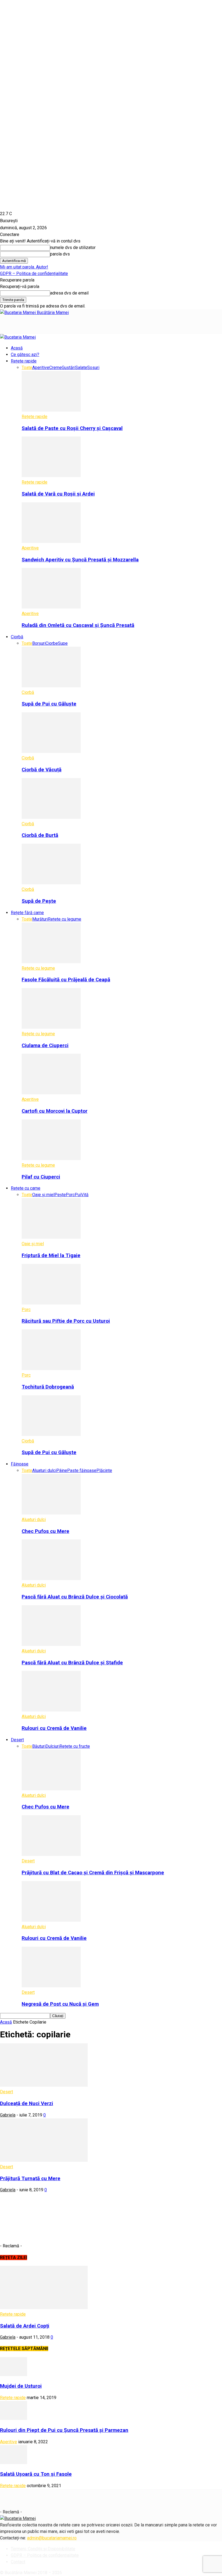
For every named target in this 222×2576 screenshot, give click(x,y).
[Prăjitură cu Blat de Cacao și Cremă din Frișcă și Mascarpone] (51, 1854)
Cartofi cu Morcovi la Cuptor (55, 1111)
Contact (18, 2562)
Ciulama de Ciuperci (45, 1046)
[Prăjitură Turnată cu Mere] (44, 2160)
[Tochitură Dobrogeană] (51, 1369)
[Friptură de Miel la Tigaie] (51, 1237)
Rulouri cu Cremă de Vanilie (54, 1728)
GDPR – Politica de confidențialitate (34, 274)
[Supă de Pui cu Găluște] (51, 686)
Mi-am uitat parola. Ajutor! (24, 267)
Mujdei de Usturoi (21, 2386)
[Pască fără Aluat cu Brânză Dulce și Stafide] (51, 1644)
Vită (85, 1195)
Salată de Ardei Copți (25, 2326)
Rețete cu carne (26, 1188)
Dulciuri (53, 1746)
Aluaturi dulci (44, 1470)
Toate (27, 368)
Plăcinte (104, 1470)
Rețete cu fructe (75, 1746)
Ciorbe (52, 643)
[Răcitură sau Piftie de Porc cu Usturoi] (51, 1303)
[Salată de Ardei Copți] (44, 2308)
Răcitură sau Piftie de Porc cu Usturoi (66, 1321)
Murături (40, 919)
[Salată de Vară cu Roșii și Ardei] (51, 476)
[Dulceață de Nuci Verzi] (44, 2085)
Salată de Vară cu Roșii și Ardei (58, 494)
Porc (70, 1195)
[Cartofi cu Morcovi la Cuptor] (51, 1093)
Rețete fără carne (27, 913)
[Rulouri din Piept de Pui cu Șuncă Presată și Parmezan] (14, 2418)
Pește (60, 1195)
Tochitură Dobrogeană (48, 1387)
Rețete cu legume (65, 919)
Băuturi (39, 1746)
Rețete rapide (24, 361)
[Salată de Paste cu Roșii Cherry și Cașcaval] (51, 410)
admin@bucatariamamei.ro (52, 2538)
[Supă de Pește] (51, 883)
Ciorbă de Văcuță (42, 770)
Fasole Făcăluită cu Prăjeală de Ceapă (66, 980)
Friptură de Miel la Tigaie (51, 1255)
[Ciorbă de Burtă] (51, 817)
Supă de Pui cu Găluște (49, 704)
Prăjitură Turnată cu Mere (30, 2179)
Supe (63, 643)
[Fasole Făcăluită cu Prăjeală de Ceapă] (51, 962)
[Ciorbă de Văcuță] (51, 751)
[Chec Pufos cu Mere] (51, 1513)
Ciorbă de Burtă (40, 835)
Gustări (68, 368)
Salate (81, 368)
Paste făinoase (82, 1470)
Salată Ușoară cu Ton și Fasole (36, 2474)
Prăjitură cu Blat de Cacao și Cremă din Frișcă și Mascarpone (93, 1873)
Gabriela (8, 2115)
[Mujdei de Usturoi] (14, 2375)
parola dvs (60, 254)
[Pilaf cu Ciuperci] (51, 1159)
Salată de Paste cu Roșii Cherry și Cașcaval (72, 428)
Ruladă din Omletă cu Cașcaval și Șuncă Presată (78, 625)
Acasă (17, 348)
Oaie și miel (43, 1195)
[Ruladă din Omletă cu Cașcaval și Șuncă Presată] (51, 607)
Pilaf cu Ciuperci (41, 1177)
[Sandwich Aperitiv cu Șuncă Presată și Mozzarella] (51, 541)
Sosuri (93, 368)
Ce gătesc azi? (25, 355)
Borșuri (39, 643)
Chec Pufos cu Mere (45, 1531)
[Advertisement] (63, 324)
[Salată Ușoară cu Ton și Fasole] (14, 2463)
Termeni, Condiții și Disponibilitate (43, 2549)
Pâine (62, 1470)
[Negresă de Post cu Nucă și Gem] (51, 1986)
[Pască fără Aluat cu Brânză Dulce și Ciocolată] (51, 1579)
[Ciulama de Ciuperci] (51, 1027)
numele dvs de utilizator (73, 247)
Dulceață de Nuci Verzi (27, 2103)
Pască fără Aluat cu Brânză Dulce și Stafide (72, 1663)
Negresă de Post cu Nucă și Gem (60, 2004)
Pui (78, 1195)
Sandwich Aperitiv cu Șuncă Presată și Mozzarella (80, 560)
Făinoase (20, 1464)
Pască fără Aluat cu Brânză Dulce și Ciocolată (75, 1597)
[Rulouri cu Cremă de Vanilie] (51, 1710)
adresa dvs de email (69, 293)
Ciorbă (17, 637)
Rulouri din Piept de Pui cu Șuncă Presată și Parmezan (64, 2430)
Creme (56, 368)
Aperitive (41, 368)
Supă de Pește (39, 901)
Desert (17, 1740)
